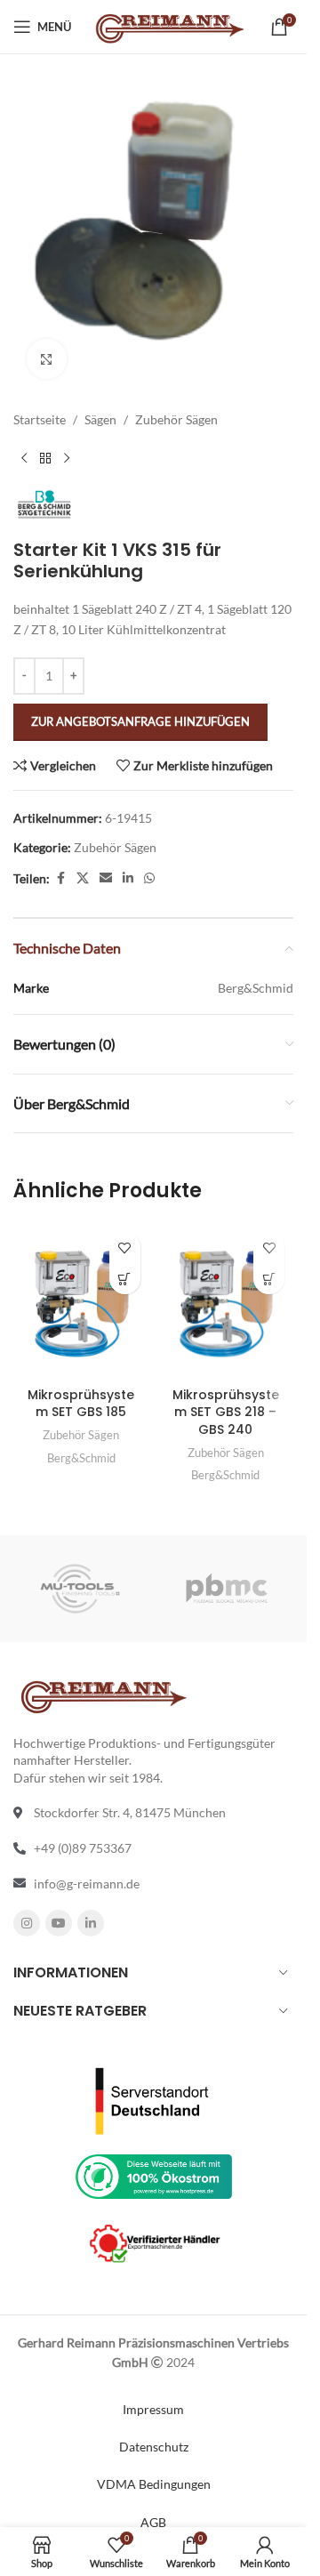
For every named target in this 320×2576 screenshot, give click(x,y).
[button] (125, 1279)
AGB (153, 2522)
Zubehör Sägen (176, 419)
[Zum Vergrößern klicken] (47, 359)
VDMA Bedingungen (154, 2484)
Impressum (153, 2409)
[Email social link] (106, 878)
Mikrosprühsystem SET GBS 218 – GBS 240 (226, 1412)
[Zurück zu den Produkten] (45, 458)
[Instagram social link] (27, 1923)
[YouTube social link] (59, 1923)
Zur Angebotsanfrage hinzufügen (140, 721)
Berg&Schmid (81, 1458)
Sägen (100, 419)
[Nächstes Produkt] (67, 458)
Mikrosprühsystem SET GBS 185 (81, 1404)
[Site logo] (168, 25)
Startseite (40, 419)
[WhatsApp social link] (149, 878)
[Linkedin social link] (128, 878)
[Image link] (154, 2099)
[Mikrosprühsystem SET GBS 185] (81, 1300)
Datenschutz (154, 2447)
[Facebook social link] (60, 878)
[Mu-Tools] (80, 1589)
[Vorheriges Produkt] (24, 458)
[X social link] (83, 878)
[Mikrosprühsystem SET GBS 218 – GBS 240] (226, 1300)
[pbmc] (227, 1589)
